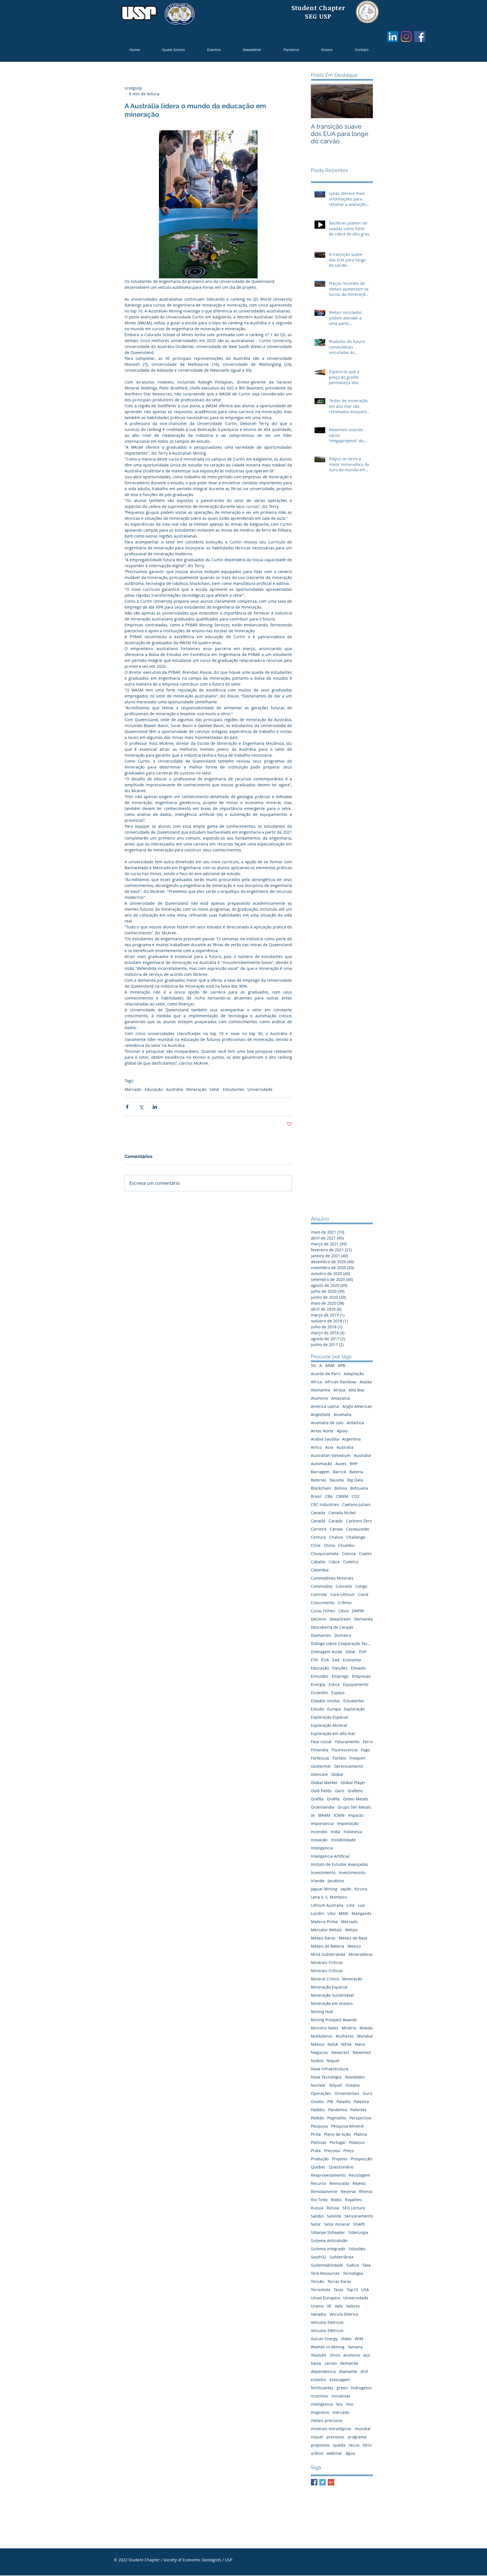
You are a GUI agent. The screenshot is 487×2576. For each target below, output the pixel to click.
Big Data (355, 1480)
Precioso (332, 2151)
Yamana (355, 2347)
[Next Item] (364, 101)
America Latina (325, 1406)
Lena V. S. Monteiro (329, 1897)
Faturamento (347, 1742)
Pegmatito (337, 2118)
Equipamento (356, 1684)
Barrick (339, 1472)
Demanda (363, 1619)
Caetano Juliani (356, 1504)
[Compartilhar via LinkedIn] (155, 1107)
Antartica (355, 1423)
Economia (352, 1660)
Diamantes (321, 1635)
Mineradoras (361, 1954)
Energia (318, 1684)
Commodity (322, 1586)
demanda (349, 2363)
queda (339, 2445)
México (317, 2044)
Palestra (361, 2101)
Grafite (333, 1799)
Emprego (340, 1676)
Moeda (366, 2028)
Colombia (320, 1570)
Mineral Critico (325, 1979)
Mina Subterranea (328, 1954)
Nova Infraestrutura (330, 2069)
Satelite (334, 2216)
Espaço (338, 1693)
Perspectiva (360, 2118)
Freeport (357, 1758)
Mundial (365, 2036)
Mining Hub (322, 2012)
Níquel (336, 2085)
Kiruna (361, 1889)
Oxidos (317, 2101)
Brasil (316, 1496)
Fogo (365, 1750)
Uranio (317, 2306)
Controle (319, 1594)
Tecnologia (353, 2273)
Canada (318, 1513)
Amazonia (340, 1398)
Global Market (324, 1783)
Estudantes (233, 1089)
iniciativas (341, 2396)
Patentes (358, 2110)
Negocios (319, 2052)
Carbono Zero (359, 1521)
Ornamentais (347, 2093)
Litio (351, 1905)
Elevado (358, 1668)
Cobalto (318, 1562)
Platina (360, 2134)
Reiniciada (339, 2183)
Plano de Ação (337, 2134)
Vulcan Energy (324, 2339)
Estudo (317, 1709)
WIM (359, 2339)
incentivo (319, 2396)
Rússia (333, 2208)
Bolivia (341, 1488)
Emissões (320, 1676)
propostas (320, 2445)
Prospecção (361, 2159)
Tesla (338, 2290)
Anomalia (343, 1414)
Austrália (174, 1089)
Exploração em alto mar (333, 1733)
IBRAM (324, 1815)
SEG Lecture (354, 2208)
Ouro (368, 2093)
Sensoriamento (359, 2216)
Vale (339, 2306)
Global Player (353, 1783)
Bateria (356, 1472)
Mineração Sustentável (332, 1995)
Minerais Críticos (327, 1971)
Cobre (334, 1562)
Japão (346, 1889)
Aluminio (319, 1398)
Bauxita (337, 1480)
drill (364, 2371)
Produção (320, 2159)
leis (339, 2404)
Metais (352, 1930)
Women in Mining (328, 2347)
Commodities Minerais (332, 1578)
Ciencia (349, 1554)
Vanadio (318, 2314)
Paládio (318, 2110)
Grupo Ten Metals (354, 1807)
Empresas (361, 1676)
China (329, 1545)
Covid (363, 1594)
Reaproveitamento (328, 2175)
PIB (330, 2101)
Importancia (322, 1823)
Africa (316, 1382)
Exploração (354, 1709)
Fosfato (339, 1758)
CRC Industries (325, 1504)
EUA (325, 1660)
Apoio (342, 1431)
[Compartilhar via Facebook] (127, 1107)
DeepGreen (340, 1619)
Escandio (319, 1693)
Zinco (335, 2355)
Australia (345, 1447)
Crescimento (323, 1603)
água (350, 2453)
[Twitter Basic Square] (323, 2482)
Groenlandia (323, 1807)
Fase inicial (321, 1742)
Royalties (353, 2200)
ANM (330, 1365)
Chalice (336, 1537)
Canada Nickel (342, 1513)
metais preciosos (327, 2420)
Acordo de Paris (326, 1374)
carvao (331, 2363)
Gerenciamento (348, 1766)
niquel (317, 2437)
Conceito (344, 1586)
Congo (361, 1586)
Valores (353, 2306)
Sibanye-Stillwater (328, 2232)
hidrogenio (361, 2388)
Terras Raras (339, 2281)
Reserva (348, 2191)
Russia (317, 2208)
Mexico (354, 1946)
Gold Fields (321, 1791)
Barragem (320, 1472)
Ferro (368, 1742)
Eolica (334, 1684)
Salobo (317, 2216)
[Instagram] (406, 37)
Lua (361, 1905)
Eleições (340, 1668)
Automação (321, 1464)
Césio (344, 1611)
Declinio (318, 1619)
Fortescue (320, 1758)
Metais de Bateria (327, 1946)
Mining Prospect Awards (334, 2020)
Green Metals (356, 1799)
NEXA (346, 2044)
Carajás (336, 1521)
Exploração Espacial (329, 1717)
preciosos (335, 2437)
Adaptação (354, 1374)
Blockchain (321, 1488)
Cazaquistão (358, 1529)
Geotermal (321, 1766)
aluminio (352, 2355)
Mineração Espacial (329, 1987)
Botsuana (359, 1488)
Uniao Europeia (325, 2298)
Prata (316, 2151)
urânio (317, 2453)
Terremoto (321, 2290)
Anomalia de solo (327, 1423)
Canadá (318, 1521)
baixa (316, 2363)
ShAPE (359, 2224)
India (335, 1832)
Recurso (318, 2183)
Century (318, 1537)
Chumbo (346, 1545)
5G (313, 1365)
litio (350, 2404)
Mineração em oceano (332, 2003)
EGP (363, 1652)
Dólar (351, 1652)
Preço (348, 2151)
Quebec (318, 2167)
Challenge (356, 1537)
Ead (336, 1660)
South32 (319, 2257)
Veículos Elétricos (327, 2330)
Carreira (319, 1529)
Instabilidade (343, 1840)
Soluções (357, 2249)
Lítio (331, 1913)
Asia (329, 1447)
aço (367, 2355)
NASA (333, 2044)
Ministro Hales (325, 2028)
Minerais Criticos (327, 1962)
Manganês (362, 1913)
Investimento (323, 1872)
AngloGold (321, 1414)
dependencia (323, 2371)
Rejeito (359, 2183)
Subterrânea (342, 2257)
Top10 (352, 2290)
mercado (341, 2412)
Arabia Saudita (325, 1439)
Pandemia (337, 2110)
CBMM (342, 1496)
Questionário (341, 2167)
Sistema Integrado (328, 2249)
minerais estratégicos (331, 2429)
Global (337, 1774)
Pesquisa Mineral (347, 2126)
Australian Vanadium (331, 1455)
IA (313, 1815)
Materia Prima (324, 1922)
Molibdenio (322, 2036)
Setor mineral (337, 2224)
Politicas (319, 2142)
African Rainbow (341, 1382)
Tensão (317, 2281)
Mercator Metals (326, 1930)
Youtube (319, 2355)
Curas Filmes (323, 1611)
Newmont (362, 2052)
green (342, 2388)
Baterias (319, 1480)
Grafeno (355, 1791)
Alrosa (339, 1390)
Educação (154, 1089)
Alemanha (320, 1390)
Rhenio (366, 2191)
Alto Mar (357, 1390)
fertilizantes (322, 2388)
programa (357, 2437)
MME (344, 1913)
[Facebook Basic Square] (314, 2482)
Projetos (340, 2159)
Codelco (351, 1562)
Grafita (317, 1799)
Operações (321, 2093)
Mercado (133, 1089)
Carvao (336, 1529)
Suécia (353, 2265)
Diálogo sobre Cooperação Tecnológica (342, 1643)
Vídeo (346, 2339)
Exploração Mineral (329, 1725)
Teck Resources (325, 2273)
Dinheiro (343, 1635)
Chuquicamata (325, 1554)
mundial (363, 2429)
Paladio (343, 2101)
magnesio (320, 2412)
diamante (348, 2371)
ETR (314, 1660)
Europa (334, 1709)
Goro (340, 1791)
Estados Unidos (325, 1701)
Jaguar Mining (324, 1889)
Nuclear (318, 2085)
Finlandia (320, 1750)
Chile (316, 1545)
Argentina (351, 1439)
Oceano (352, 2085)
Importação (348, 1823)
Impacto (356, 1815)
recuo (354, 2445)
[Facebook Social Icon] (420, 37)
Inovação (319, 1840)
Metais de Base (353, 1938)
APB (342, 1365)
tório (367, 2445)
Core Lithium (342, 1594)
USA (365, 2290)
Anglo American (357, 1406)
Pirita (316, 2134)
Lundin (317, 1913)
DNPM (358, 1611)
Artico (316, 1447)
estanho (318, 2380)
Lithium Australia (327, 1905)
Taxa (366, 2265)
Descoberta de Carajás (332, 1627)
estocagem (340, 2380)
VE (329, 2306)
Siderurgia (358, 2232)
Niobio (317, 2061)
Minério (349, 2028)
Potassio (357, 2142)
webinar (334, 2453)
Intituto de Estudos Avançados (339, 1864)
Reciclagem (360, 2175)
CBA (329, 1496)
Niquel (333, 2061)
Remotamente (324, 2191)
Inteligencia (322, 1848)
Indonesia (353, 1832)
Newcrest (340, 2052)
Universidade (260, 1089)
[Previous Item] (320, 101)
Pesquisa (319, 2126)
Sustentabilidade (327, 2265)
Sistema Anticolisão (329, 2241)
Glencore (319, 1774)
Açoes (341, 1464)
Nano (360, 2044)
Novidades (355, 2077)
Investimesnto (352, 1872)
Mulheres (345, 2036)
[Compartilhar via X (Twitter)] (141, 1107)
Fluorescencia (345, 1750)
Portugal (338, 2142)
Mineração (196, 1089)
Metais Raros (323, 1938)
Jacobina (336, 1881)
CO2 (356, 1496)
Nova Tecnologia (326, 2077)
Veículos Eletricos (327, 2322)
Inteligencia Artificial (330, 1856)
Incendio (319, 1832)
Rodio (336, 2200)
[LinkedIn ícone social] (393, 37)
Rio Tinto (319, 2200)
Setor (215, 1089)
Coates (365, 1554)
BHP (354, 1464)
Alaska (366, 1382)
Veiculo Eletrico (344, 2314)
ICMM (339, 1815)
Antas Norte (322, 1431)
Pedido (317, 2118)
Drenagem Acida (326, 1652)
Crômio (345, 1603)
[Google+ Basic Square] (331, 2482)
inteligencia (322, 2404)
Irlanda (318, 1881)
